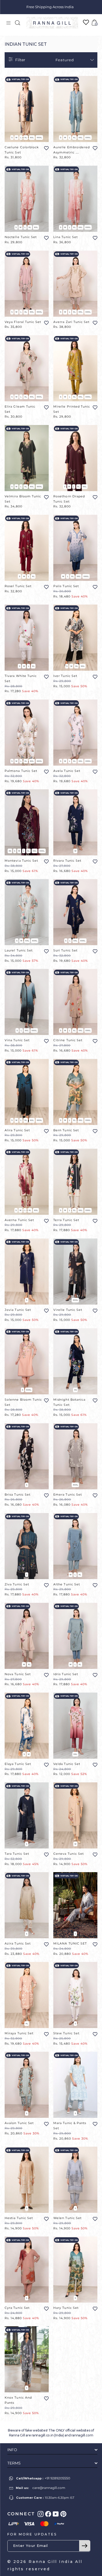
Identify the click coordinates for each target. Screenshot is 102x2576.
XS (10, 851)
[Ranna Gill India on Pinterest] (63, 2514)
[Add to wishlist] (46, 148)
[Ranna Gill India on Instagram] (41, 2514)
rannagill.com (82, 2435)
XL (26, 138)
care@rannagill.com (49, 2488)
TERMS (14, 2463)
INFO (12, 2450)
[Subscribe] (85, 2546)
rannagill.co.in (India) (48, 2435)
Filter (20, 60)
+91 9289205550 (57, 2478)
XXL (32, 138)
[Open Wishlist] (86, 22)
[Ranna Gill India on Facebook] (48, 2514)
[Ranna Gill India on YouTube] (56, 2514)
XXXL (39, 138)
